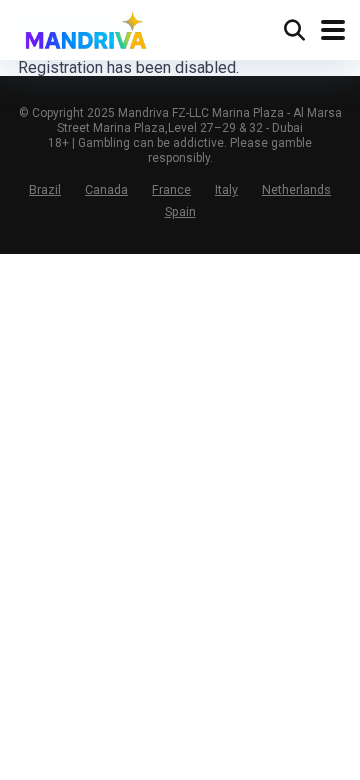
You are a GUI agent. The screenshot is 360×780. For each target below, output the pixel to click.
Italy (226, 189)
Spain (180, 211)
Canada (106, 189)
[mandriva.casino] (86, 27)
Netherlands (296, 189)
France (171, 189)
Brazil (45, 189)
